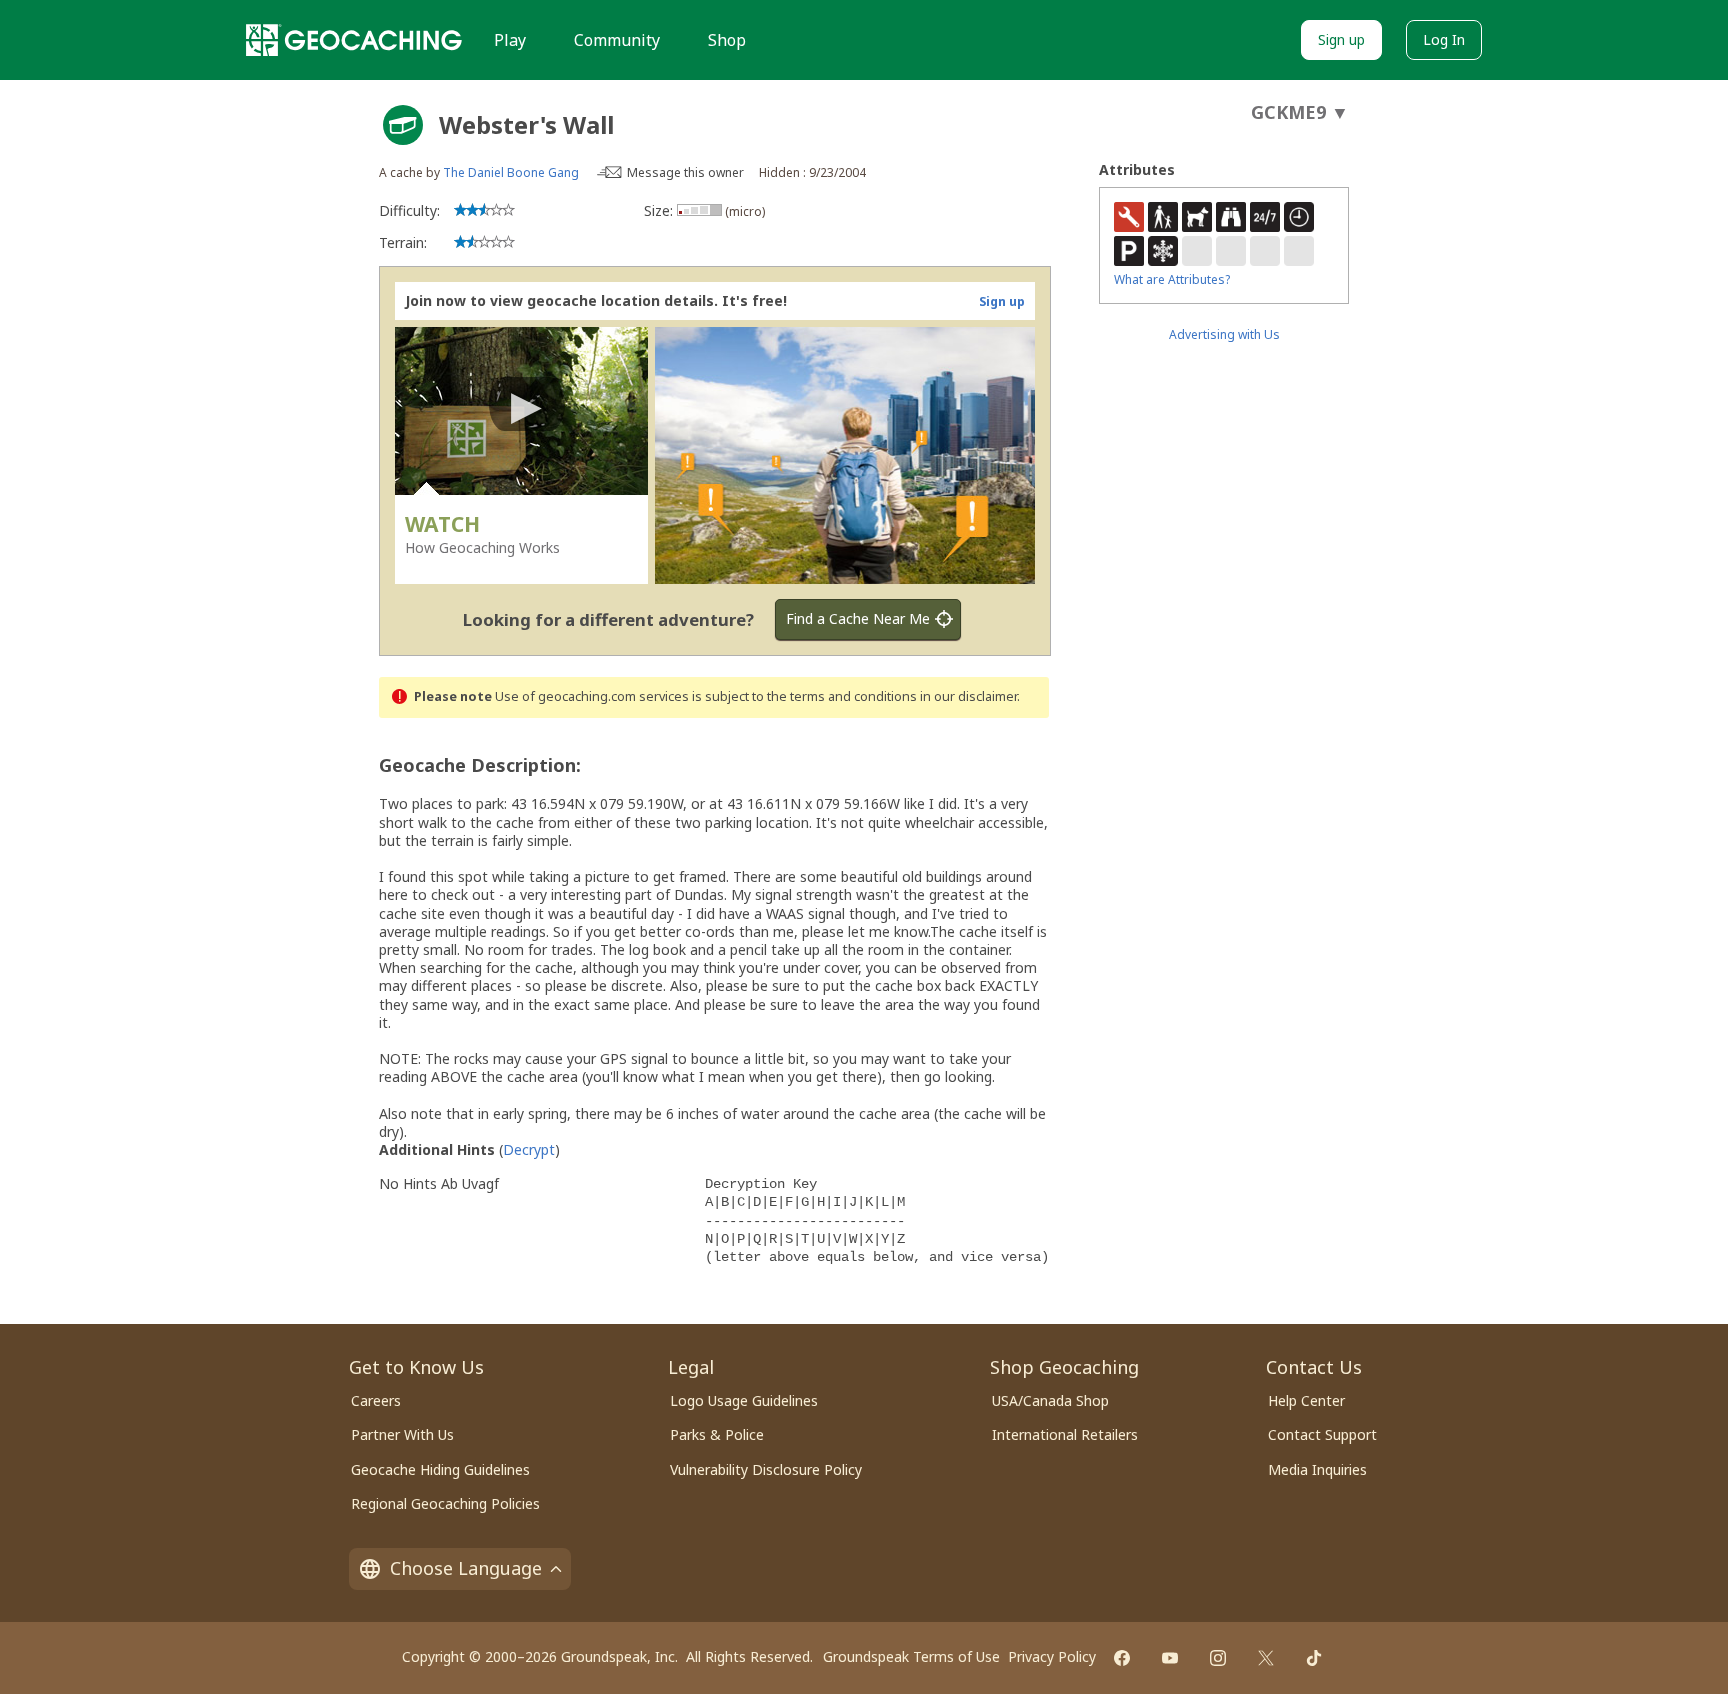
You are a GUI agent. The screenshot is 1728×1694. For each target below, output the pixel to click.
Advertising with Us (1224, 334)
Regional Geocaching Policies (445, 1503)
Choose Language (466, 1568)
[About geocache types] (403, 125)
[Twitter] (1266, 1658)
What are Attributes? (1172, 279)
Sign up (1341, 39)
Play (510, 40)
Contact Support (1322, 1434)
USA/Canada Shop (1050, 1400)
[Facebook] (1122, 1658)
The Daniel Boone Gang (511, 172)
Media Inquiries (1317, 1469)
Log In (1444, 39)
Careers (376, 1400)
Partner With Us (402, 1434)
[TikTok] (1314, 1658)
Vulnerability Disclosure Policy (766, 1469)
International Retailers (1065, 1434)
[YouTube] (1170, 1658)
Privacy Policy (1052, 1656)
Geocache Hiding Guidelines (440, 1469)
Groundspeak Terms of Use (911, 1656)
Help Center (1306, 1400)
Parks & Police (717, 1434)
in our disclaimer (968, 696)
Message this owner (685, 172)
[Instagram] (1218, 1658)
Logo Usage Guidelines (744, 1400)
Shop (727, 40)
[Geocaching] (354, 40)
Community (617, 40)
